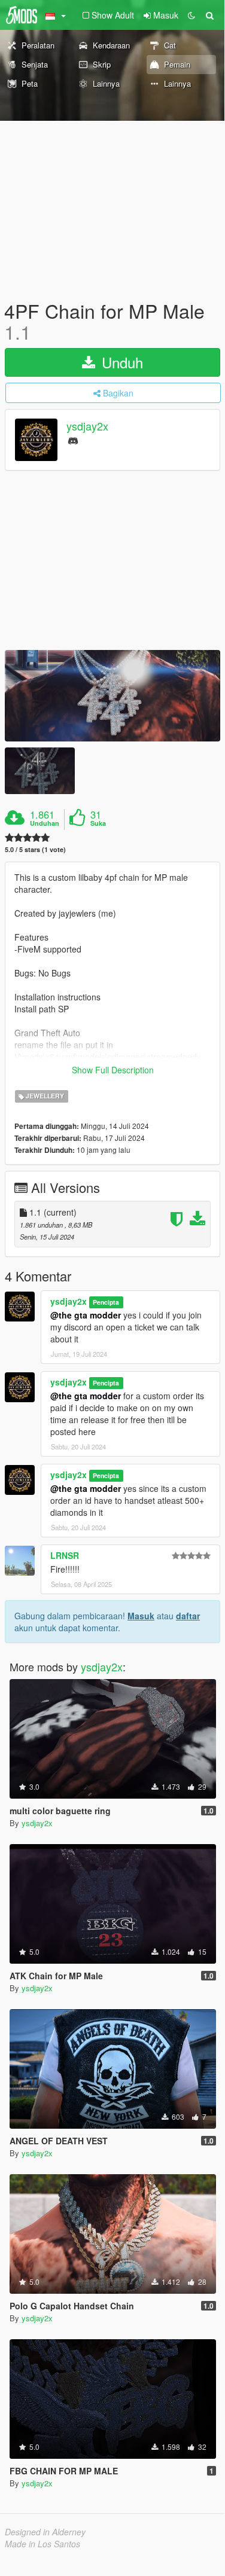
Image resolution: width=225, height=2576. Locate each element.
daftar (188, 1616)
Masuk (141, 1616)
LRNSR (65, 1555)
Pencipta (106, 1302)
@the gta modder (86, 1315)
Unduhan (45, 823)
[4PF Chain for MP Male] (113, 696)
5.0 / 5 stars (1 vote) (35, 849)
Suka (98, 823)
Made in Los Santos (42, 2544)
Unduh (120, 362)
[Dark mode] (191, 15)
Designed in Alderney (45, 2532)
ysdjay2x (87, 426)
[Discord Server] (73, 440)
